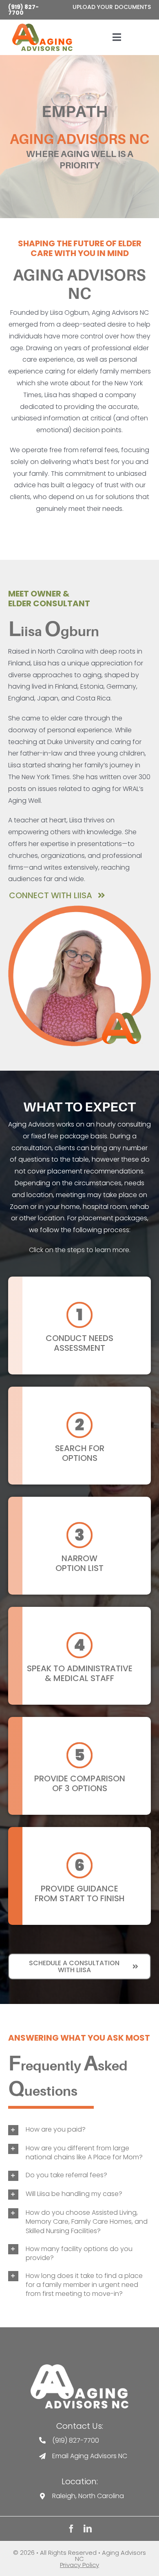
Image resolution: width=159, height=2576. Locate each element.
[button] (79, 2130)
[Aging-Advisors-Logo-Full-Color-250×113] (42, 27)
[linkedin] (88, 2529)
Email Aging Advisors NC (90, 2456)
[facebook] (71, 2529)
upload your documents (112, 7)
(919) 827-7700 (23, 10)
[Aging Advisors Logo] (79, 2367)
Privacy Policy (79, 2565)
